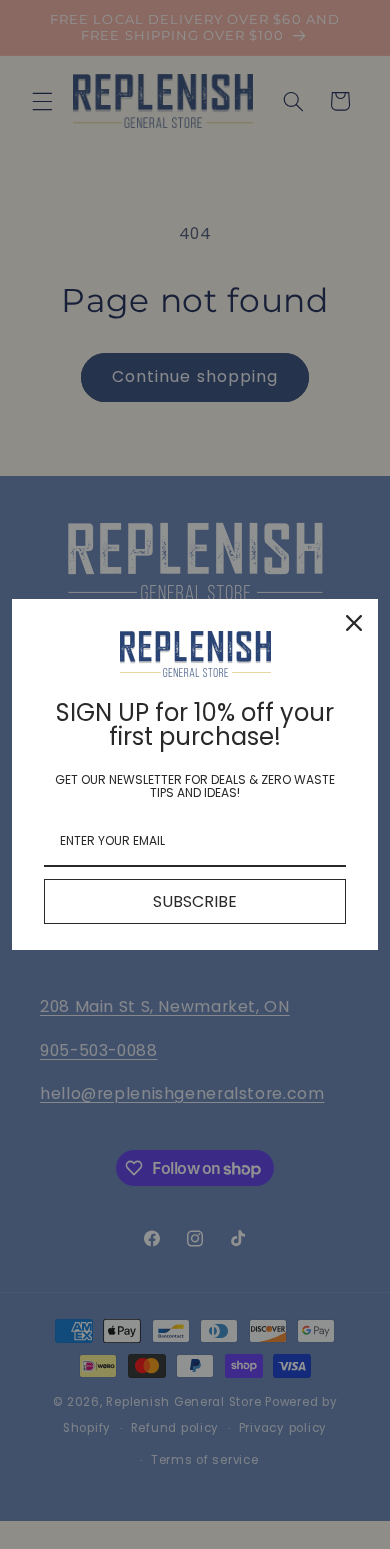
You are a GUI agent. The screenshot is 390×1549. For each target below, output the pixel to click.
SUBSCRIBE (195, 901)
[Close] (354, 623)
